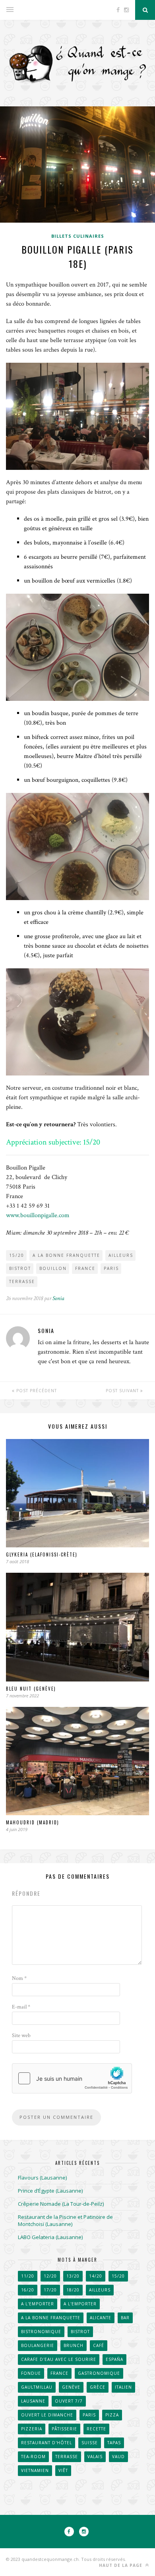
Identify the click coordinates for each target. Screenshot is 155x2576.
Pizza (112, 2415)
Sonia (58, 1298)
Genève (71, 2387)
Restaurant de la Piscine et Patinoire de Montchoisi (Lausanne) (65, 2220)
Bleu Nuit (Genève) (31, 1689)
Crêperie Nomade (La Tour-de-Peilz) (61, 2204)
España (114, 2359)
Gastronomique (99, 2373)
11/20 (28, 2276)
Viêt (63, 2470)
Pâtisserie (64, 2429)
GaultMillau (37, 2387)
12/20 (50, 2276)
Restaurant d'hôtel (46, 2443)
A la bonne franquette (66, 1255)
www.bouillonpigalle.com (38, 1215)
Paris (111, 1268)
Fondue (31, 2373)
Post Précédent (36, 1391)
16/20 (28, 2290)
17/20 (50, 2290)
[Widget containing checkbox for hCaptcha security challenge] (72, 2078)
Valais (95, 2457)
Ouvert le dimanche (47, 2415)
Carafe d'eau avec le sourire (59, 2359)
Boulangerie (38, 2345)
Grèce (98, 2387)
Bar (125, 2318)
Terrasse (22, 1281)
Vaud (118, 2457)
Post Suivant (123, 1391)
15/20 (17, 1255)
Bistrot (20, 1268)
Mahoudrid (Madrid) (33, 1822)
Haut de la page (121, 2565)
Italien (123, 2387)
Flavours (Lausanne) (42, 2178)
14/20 (96, 2276)
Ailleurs (121, 1255)
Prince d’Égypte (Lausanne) (50, 2191)
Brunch (74, 2345)
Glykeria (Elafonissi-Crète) (42, 1554)
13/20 (73, 2276)
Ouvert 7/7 (69, 2401)
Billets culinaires (78, 236)
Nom (19, 1978)
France (85, 1268)
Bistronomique (41, 2332)
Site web (21, 2035)
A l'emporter (38, 2304)
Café (99, 2345)
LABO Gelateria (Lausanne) (50, 2237)
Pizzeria (32, 2429)
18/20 (73, 2290)
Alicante (101, 2318)
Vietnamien (35, 2470)
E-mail (21, 2007)
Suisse (90, 2443)
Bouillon (53, 1268)
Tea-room (33, 2457)
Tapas (114, 2443)
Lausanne (33, 2401)
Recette (96, 2429)
